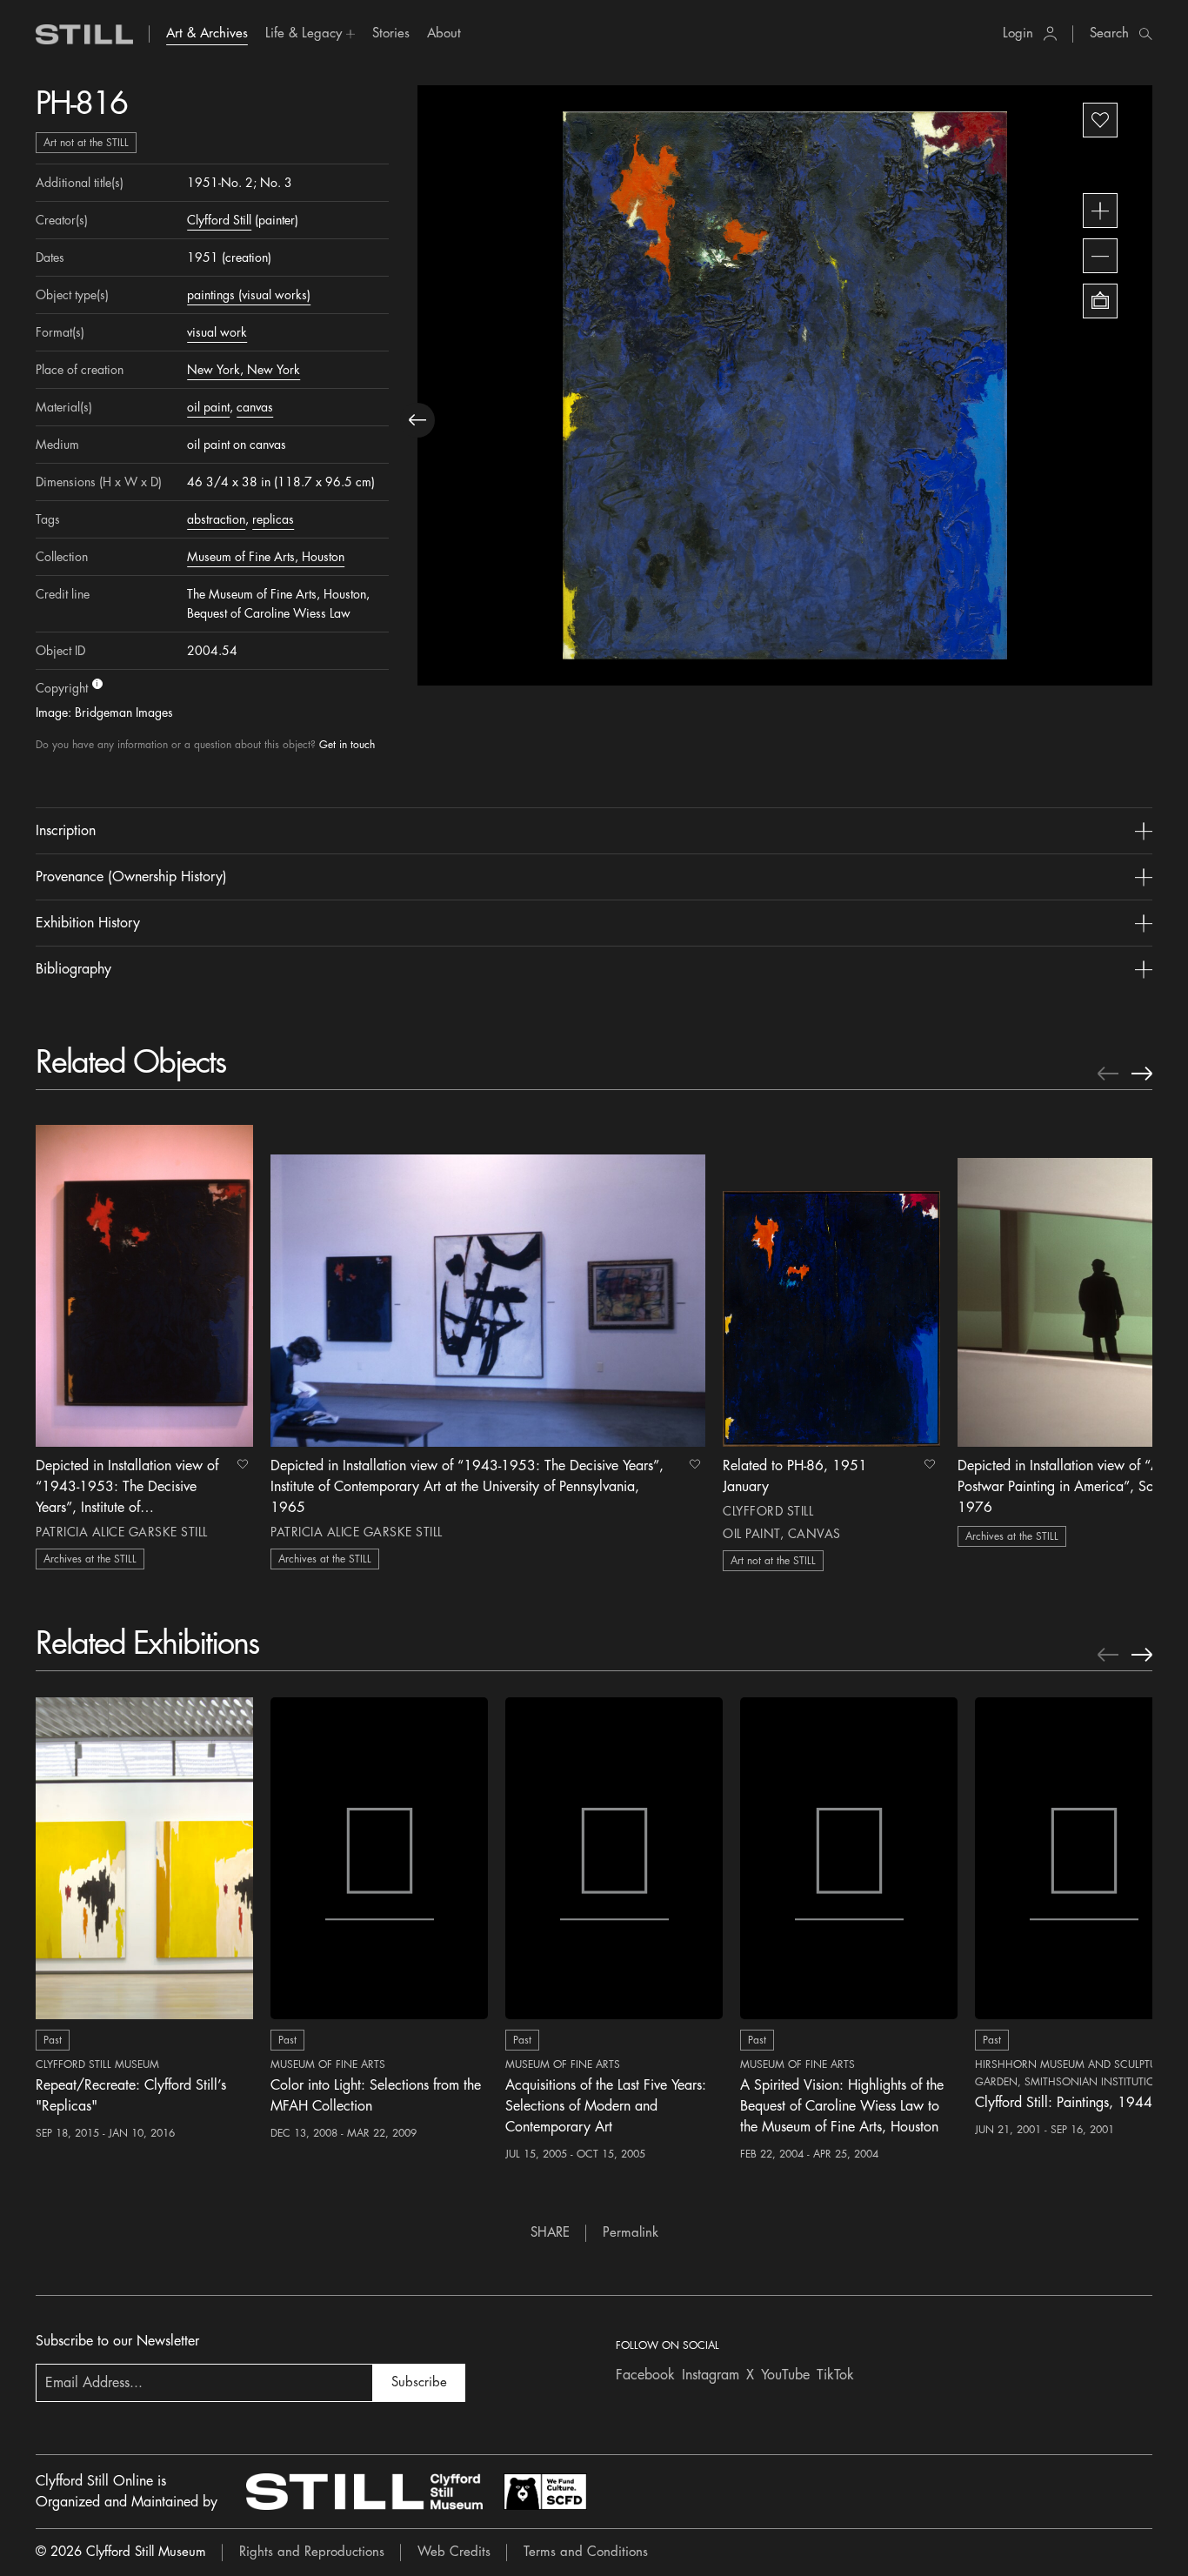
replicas (273, 519)
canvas (255, 407)
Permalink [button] (631, 2233)
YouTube (785, 2375)
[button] (310, 34)
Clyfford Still (219, 220)
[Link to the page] (84, 34)
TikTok (835, 2375)
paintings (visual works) (249, 295)
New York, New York (244, 370)
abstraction (216, 519)
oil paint (208, 407)
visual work (217, 332)
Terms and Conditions (586, 2552)
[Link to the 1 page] (144, 1281)
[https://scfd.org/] (545, 2492)
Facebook (645, 2375)
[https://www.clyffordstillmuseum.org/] (364, 2492)
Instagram (711, 2375)
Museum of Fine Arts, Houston (266, 557)
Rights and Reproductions (312, 2552)
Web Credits (454, 2552)
